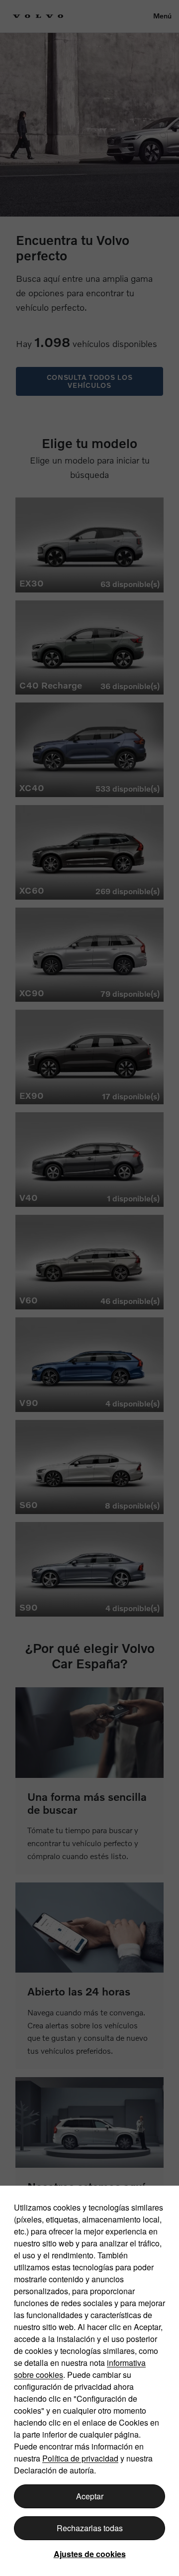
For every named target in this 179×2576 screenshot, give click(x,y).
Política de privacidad (80, 2458)
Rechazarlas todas (90, 2528)
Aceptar (90, 2496)
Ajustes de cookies (90, 2554)
